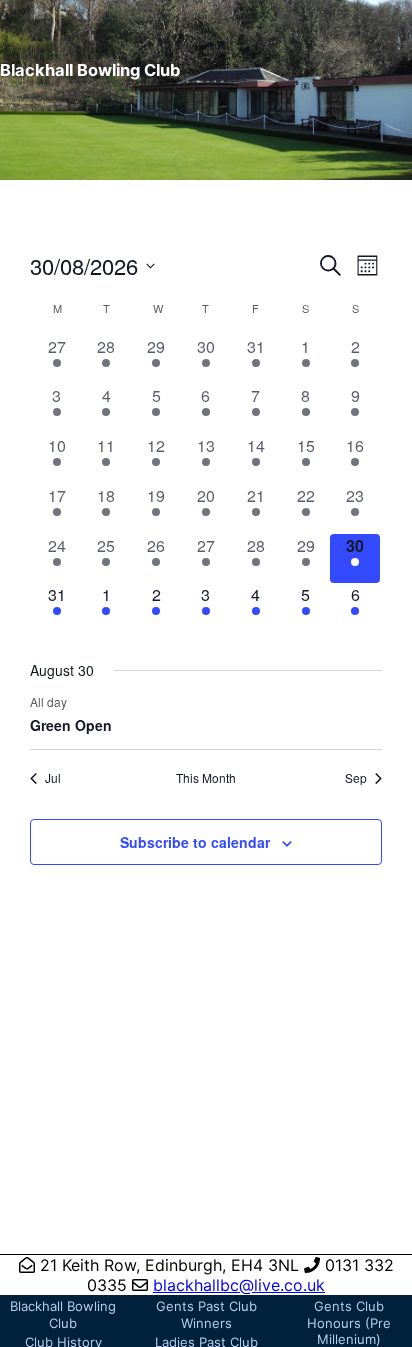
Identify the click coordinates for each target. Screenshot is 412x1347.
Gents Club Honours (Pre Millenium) (349, 1322)
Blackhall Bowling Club (63, 1314)
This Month (206, 778)
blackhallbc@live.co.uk (239, 1285)
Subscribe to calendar (195, 842)
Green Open (71, 725)
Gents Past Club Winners (206, 1314)
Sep (356, 778)
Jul (53, 778)
